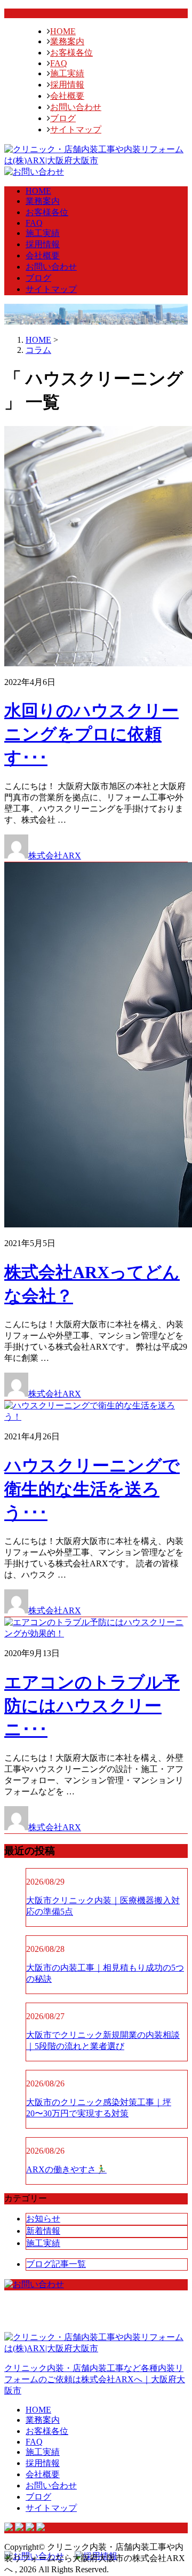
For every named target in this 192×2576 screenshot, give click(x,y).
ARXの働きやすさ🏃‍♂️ (66, 2169)
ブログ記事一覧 (56, 2264)
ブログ (63, 118)
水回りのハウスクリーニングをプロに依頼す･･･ (91, 734)
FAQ (59, 63)
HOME (63, 31)
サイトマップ (76, 129)
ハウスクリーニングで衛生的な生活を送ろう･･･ (92, 1489)
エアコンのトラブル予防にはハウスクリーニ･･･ (92, 1706)
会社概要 (67, 96)
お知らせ (43, 2219)
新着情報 (43, 2231)
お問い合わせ (76, 107)
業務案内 (67, 41)
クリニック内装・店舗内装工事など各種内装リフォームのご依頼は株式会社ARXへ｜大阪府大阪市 (95, 2379)
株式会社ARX (55, 856)
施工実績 (67, 73)
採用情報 (67, 85)
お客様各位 (71, 53)
